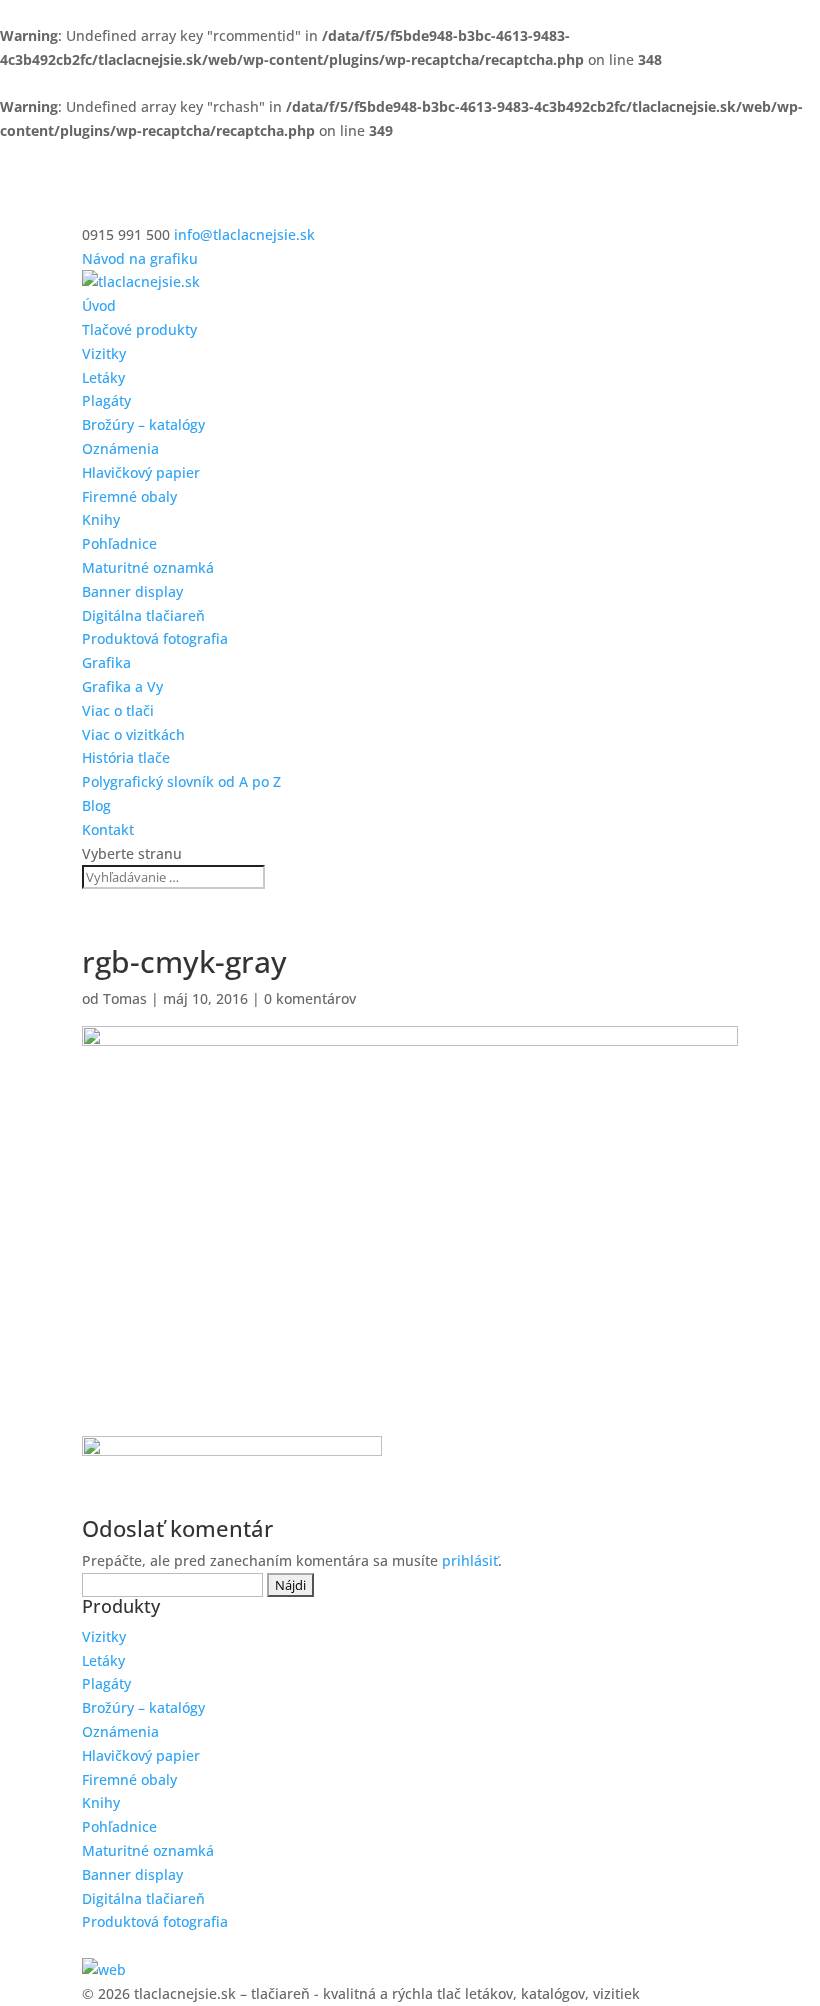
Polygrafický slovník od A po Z (181, 781)
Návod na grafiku (140, 258)
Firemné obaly (129, 496)
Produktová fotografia (155, 638)
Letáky (103, 377)
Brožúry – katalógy (143, 424)
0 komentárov (310, 998)
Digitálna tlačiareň (143, 615)
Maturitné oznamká (148, 567)
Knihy (101, 519)
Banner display (132, 591)
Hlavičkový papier (141, 472)
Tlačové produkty (139, 329)
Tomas (125, 998)
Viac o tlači (118, 710)
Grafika (106, 662)
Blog (96, 805)
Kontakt (108, 829)
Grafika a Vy (122, 686)
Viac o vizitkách (133, 734)
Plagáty (106, 400)
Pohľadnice (119, 543)
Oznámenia (120, 448)
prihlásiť (470, 1560)
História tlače (126, 757)
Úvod (99, 305)
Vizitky (104, 353)
